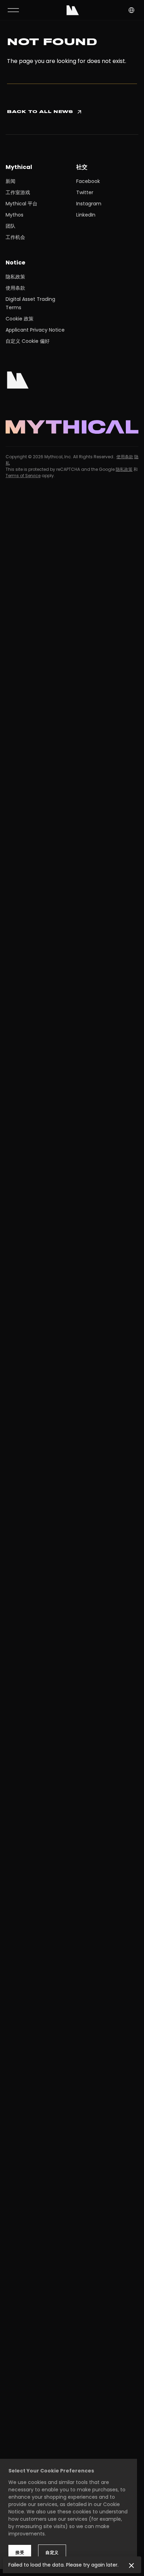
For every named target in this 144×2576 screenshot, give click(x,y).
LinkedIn (86, 215)
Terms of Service (23, 476)
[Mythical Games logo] (73, 10)
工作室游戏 (18, 192)
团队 (10, 226)
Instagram (89, 204)
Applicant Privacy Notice (35, 330)
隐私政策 (15, 277)
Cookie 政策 (20, 319)
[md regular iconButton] (13, 10)
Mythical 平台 (21, 204)
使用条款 (15, 288)
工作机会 (15, 237)
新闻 (10, 181)
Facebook (88, 181)
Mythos (15, 215)
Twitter (85, 192)
